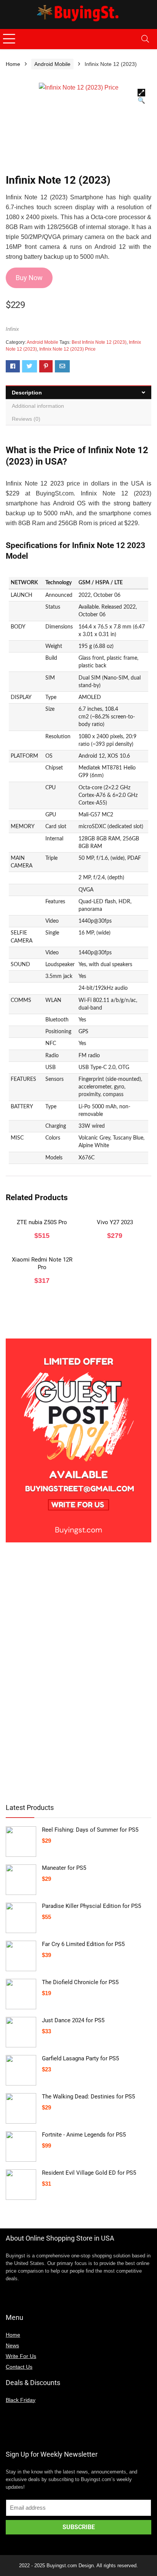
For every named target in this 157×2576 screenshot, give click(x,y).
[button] (141, 93)
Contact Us (19, 2367)
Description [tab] (27, 393)
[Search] (145, 39)
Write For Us (21, 2356)
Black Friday (21, 2400)
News (12, 2345)
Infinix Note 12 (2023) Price (67, 349)
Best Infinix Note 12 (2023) (99, 342)
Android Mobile (52, 64)
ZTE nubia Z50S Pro (42, 1222)
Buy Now (29, 278)
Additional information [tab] (38, 406)
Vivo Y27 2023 (115, 1222)
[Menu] (9, 39)
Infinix (12, 329)
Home (13, 64)
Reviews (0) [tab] (26, 419)
